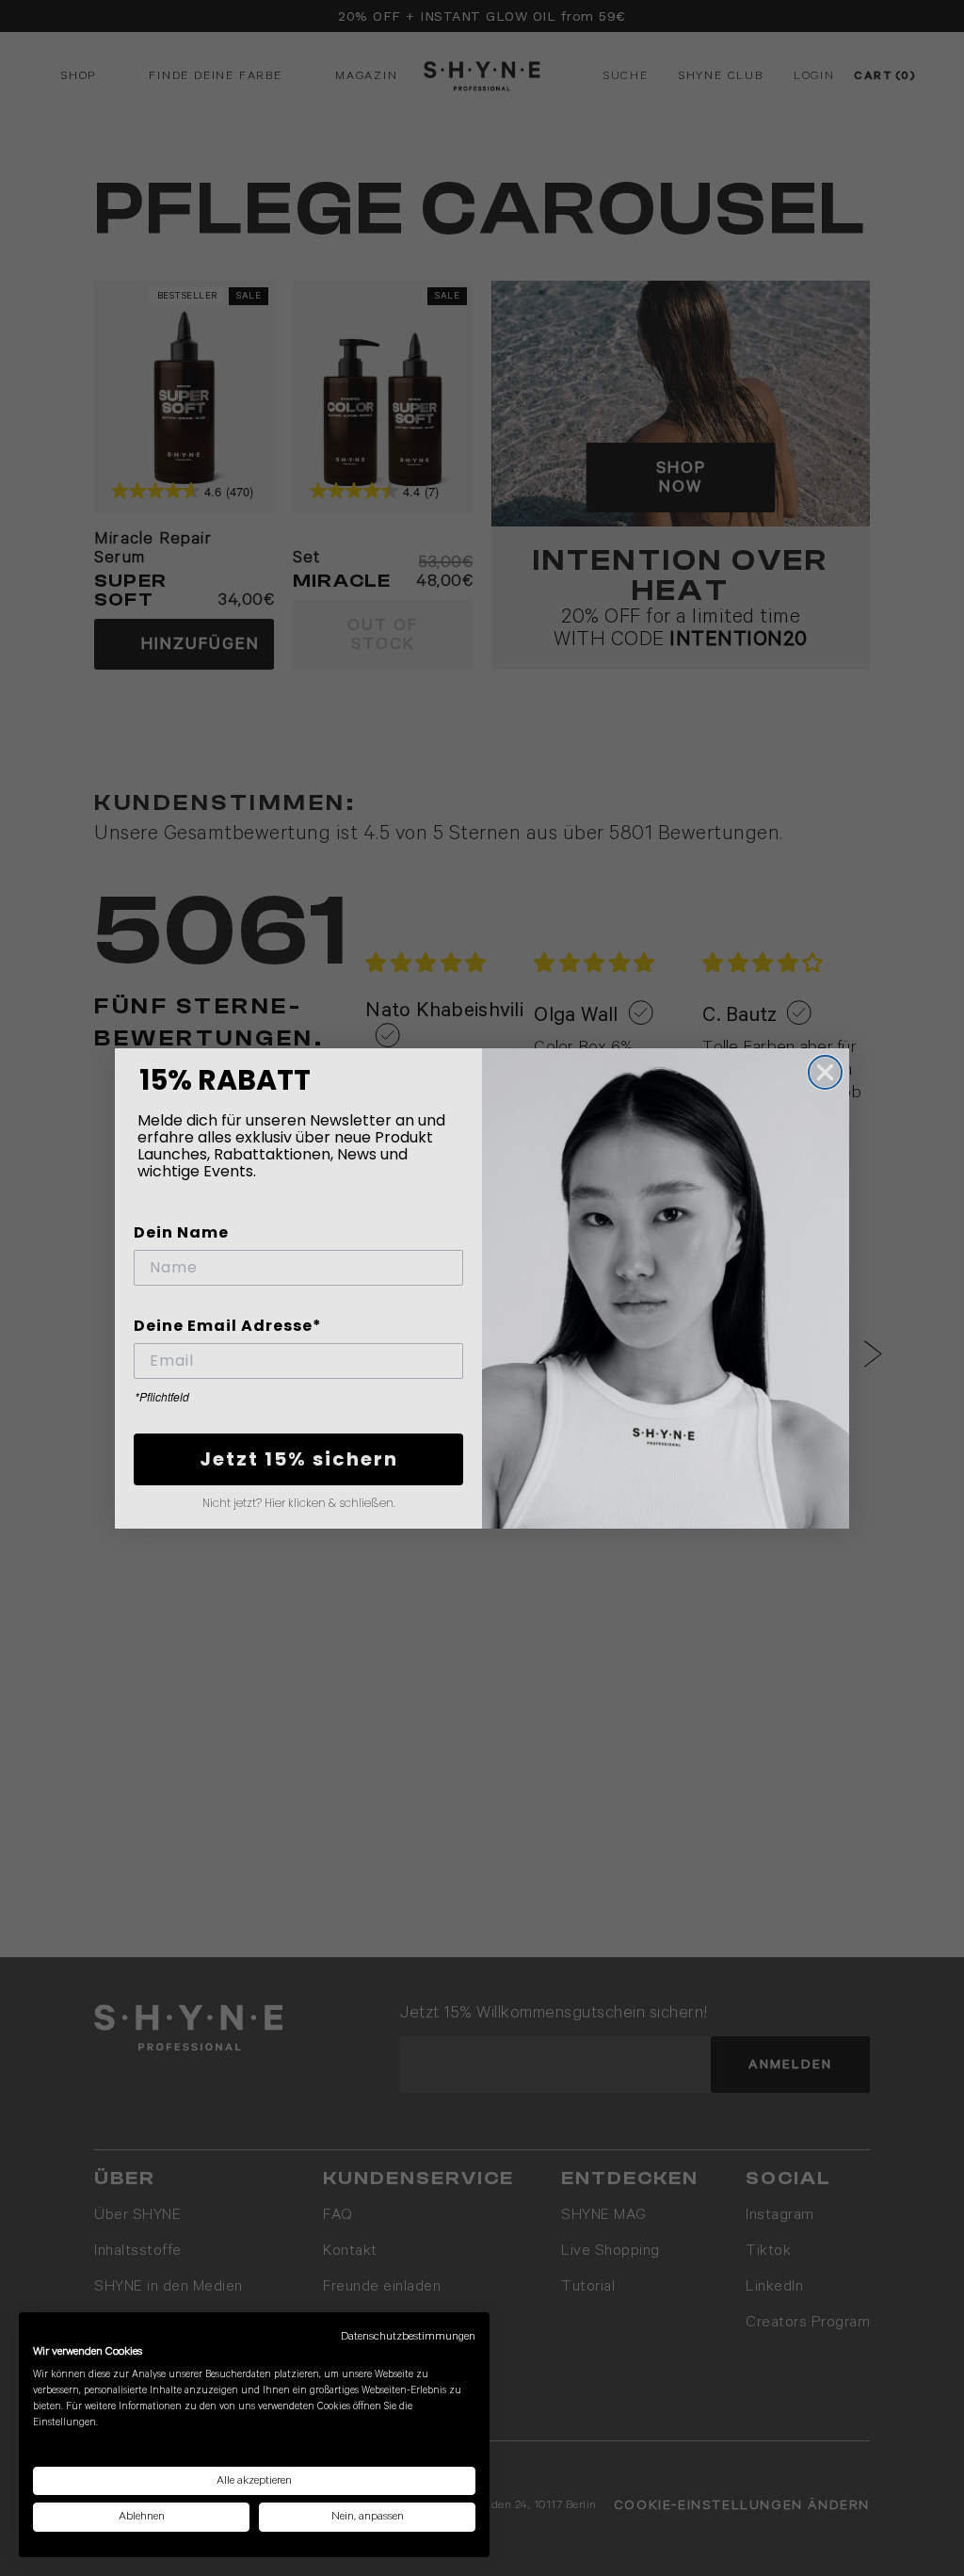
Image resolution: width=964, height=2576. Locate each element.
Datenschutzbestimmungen (408, 2336)
